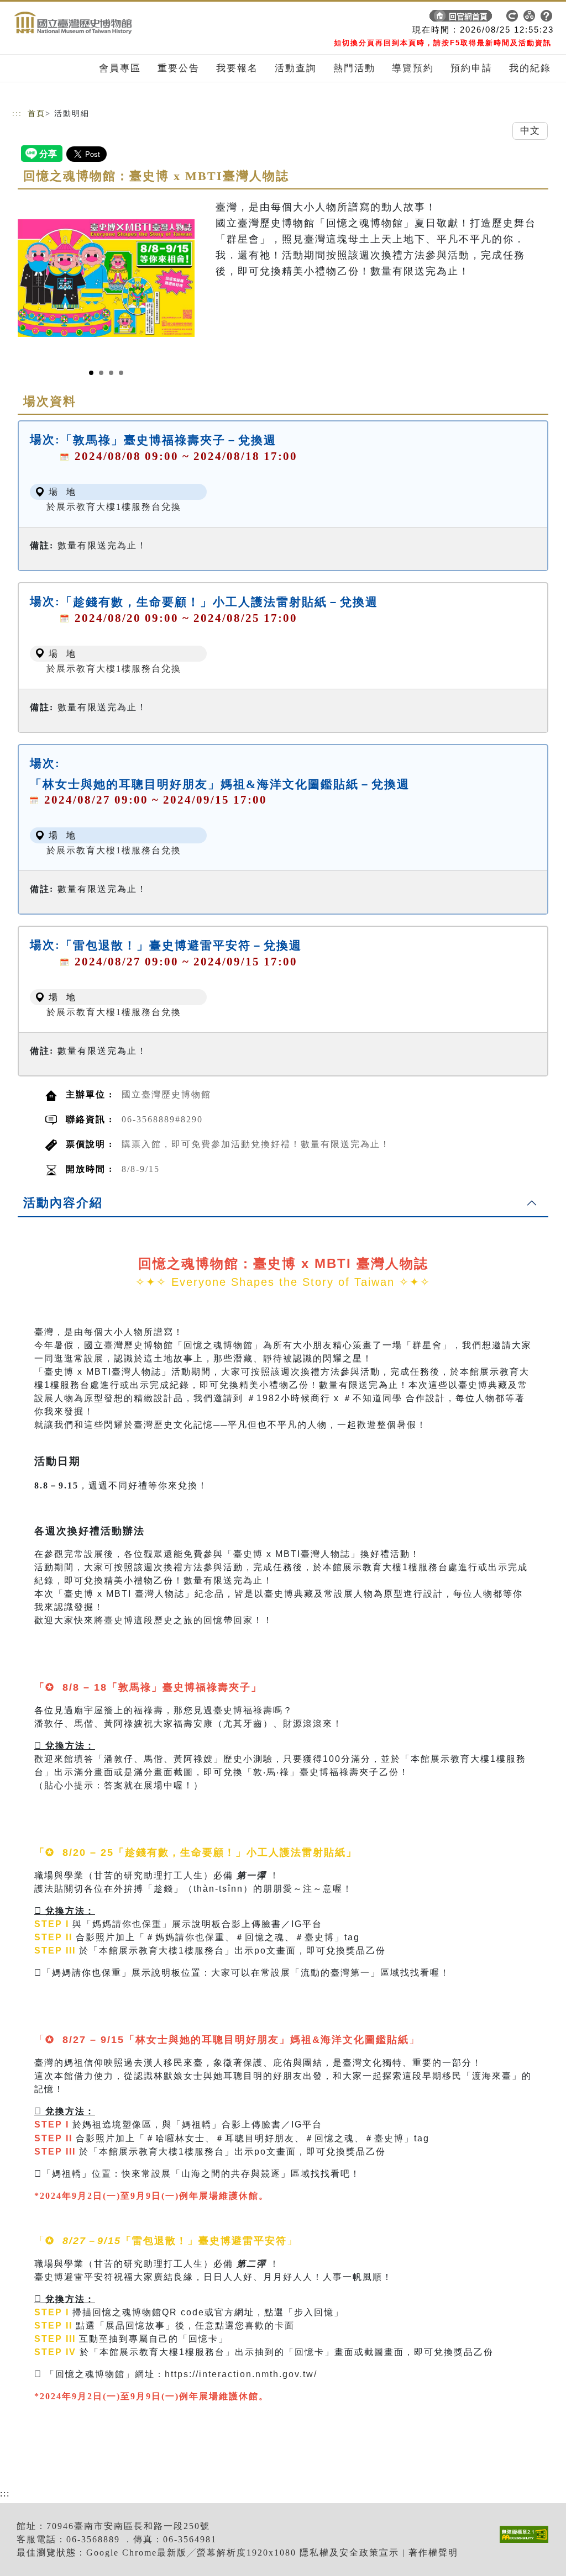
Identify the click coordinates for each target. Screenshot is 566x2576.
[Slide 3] (111, 373)
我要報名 (237, 68)
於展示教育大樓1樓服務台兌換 (114, 507)
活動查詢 (296, 68)
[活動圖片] (106, 278)
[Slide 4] (121, 373)
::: (17, 114)
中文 (530, 131)
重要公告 (179, 68)
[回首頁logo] (90, 18)
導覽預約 (413, 68)
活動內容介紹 (63, 1203)
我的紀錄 (530, 68)
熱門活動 (354, 68)
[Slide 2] (101, 373)
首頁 (36, 114)
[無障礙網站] (527, 2543)
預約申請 (471, 68)
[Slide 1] (91, 373)
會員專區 (120, 68)
